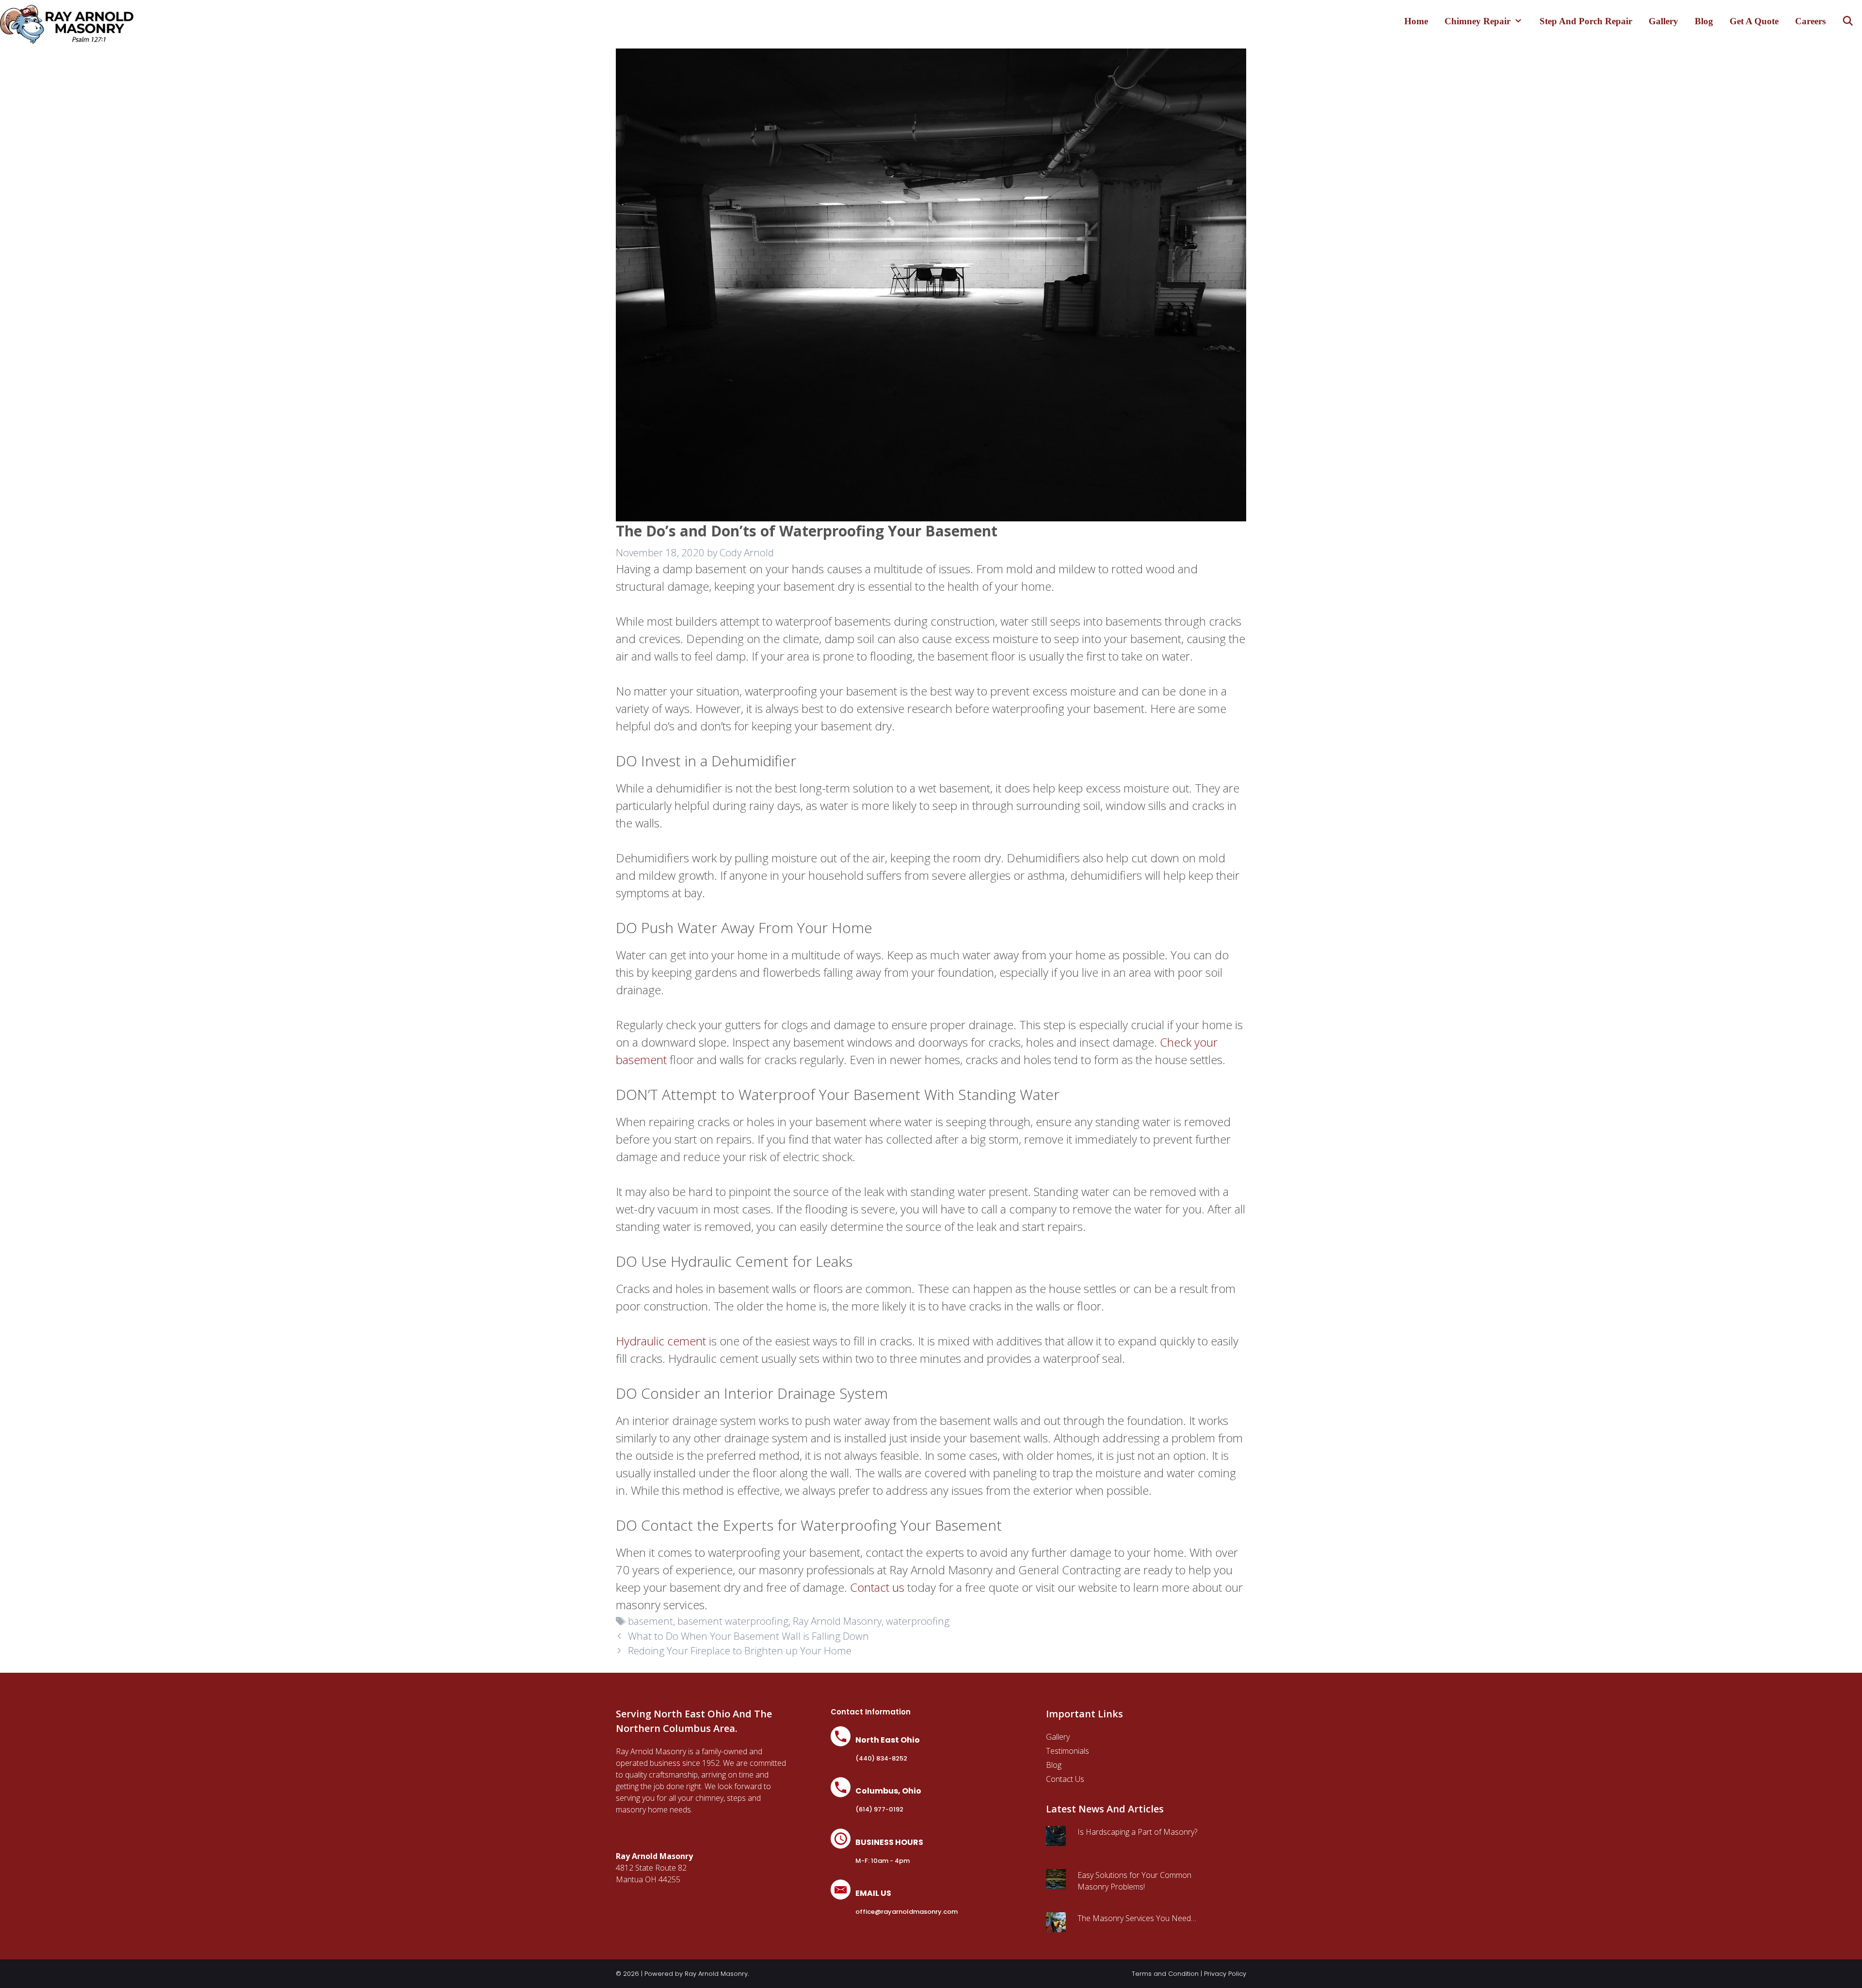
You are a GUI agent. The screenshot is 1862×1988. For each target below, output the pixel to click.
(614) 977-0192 (879, 1809)
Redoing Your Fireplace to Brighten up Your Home (740, 1650)
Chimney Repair (1477, 21)
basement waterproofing (733, 1621)
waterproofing (918, 1621)
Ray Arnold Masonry (837, 1621)
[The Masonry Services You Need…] (1056, 1926)
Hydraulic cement (661, 1341)
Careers (1810, 21)
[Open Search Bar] (1848, 21)
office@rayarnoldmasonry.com (907, 1912)
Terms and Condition (1165, 1974)
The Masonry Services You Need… (1137, 1918)
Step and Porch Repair (1586, 21)
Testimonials (1067, 1751)
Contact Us (1065, 1779)
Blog (1704, 21)
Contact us (877, 1587)
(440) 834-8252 (881, 1758)
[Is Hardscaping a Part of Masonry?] (1056, 1840)
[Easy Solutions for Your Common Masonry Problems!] (1056, 1883)
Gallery (1663, 21)
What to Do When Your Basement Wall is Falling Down (748, 1636)
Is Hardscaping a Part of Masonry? (1137, 1832)
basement (650, 1621)
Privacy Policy (1225, 1974)
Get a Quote (1754, 21)
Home (1416, 21)
